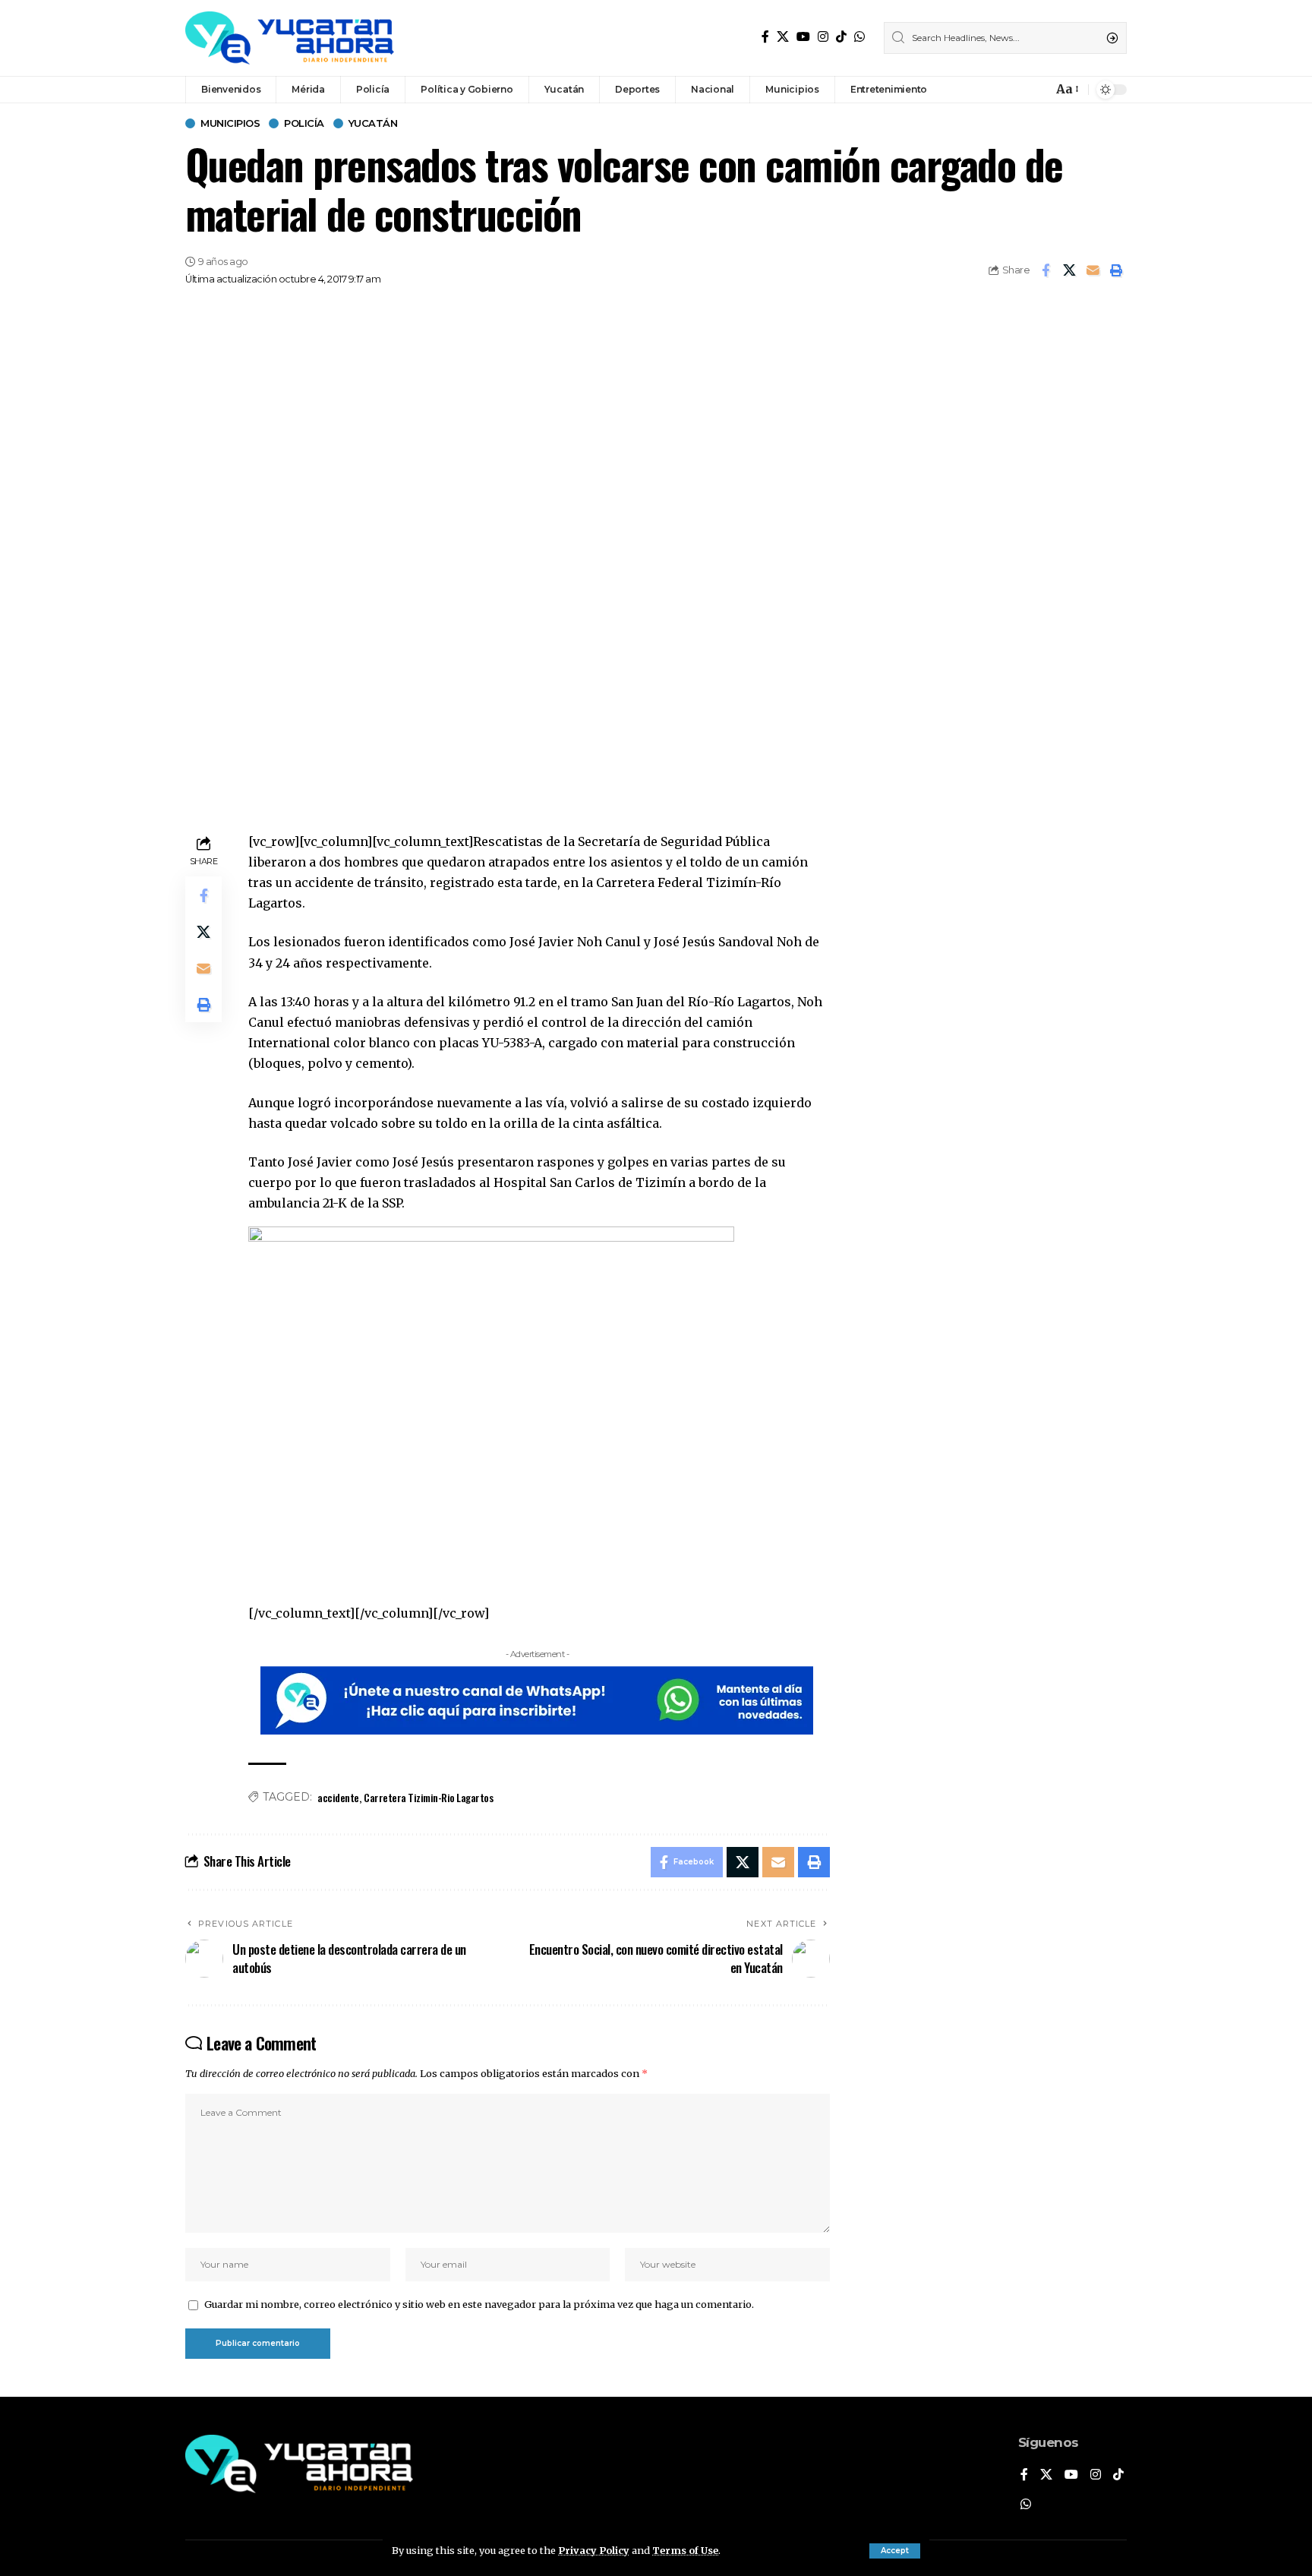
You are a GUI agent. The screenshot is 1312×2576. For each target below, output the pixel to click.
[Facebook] (765, 37)
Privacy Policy (594, 2550)
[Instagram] (823, 37)
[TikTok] (841, 37)
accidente (338, 1797)
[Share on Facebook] (1045, 270)
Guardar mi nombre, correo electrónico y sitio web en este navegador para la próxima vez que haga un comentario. (479, 2304)
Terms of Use (685, 2550)
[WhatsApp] (859, 37)
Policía (304, 123)
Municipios (230, 123)
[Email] (1093, 270)
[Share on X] (1069, 270)
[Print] (1116, 270)
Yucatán (373, 123)
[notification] (1037, 90)
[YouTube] (803, 37)
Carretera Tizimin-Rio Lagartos (428, 1797)
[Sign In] (1008, 90)
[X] (783, 37)
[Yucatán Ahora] (290, 38)
